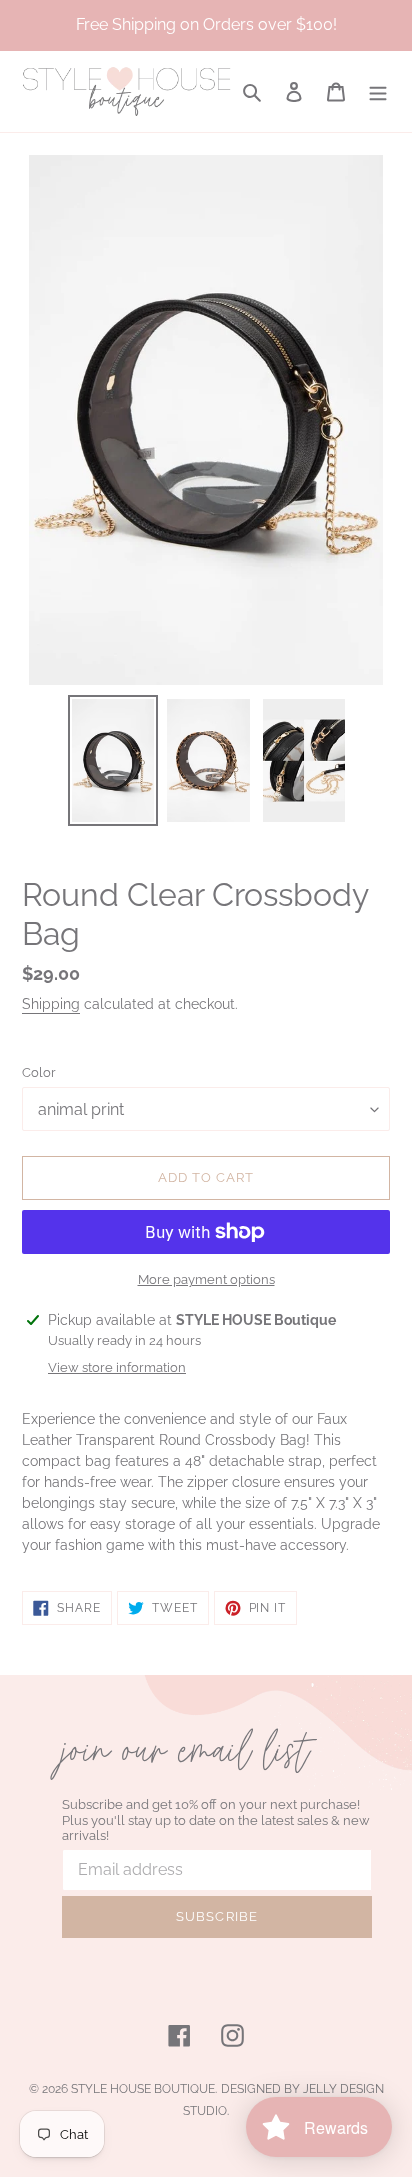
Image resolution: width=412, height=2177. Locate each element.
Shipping (51, 1004)
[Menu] (378, 91)
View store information (117, 1367)
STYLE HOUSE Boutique (143, 2089)
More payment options (206, 1279)
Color (39, 1072)
